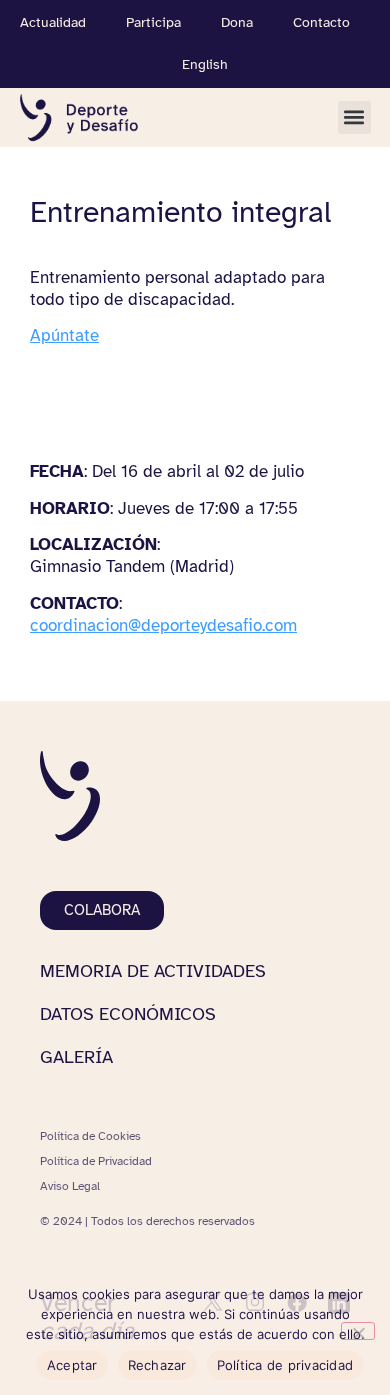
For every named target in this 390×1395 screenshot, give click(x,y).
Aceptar (72, 1365)
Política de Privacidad (96, 1161)
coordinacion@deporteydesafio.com (163, 625)
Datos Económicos (128, 1014)
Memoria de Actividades (153, 971)
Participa (153, 22)
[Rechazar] (358, 1331)
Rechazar (157, 1365)
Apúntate (64, 335)
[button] (354, 117)
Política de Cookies (90, 1136)
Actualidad (53, 22)
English (205, 64)
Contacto (321, 22)
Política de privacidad (285, 1365)
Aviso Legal (70, 1186)
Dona (237, 22)
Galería (76, 1057)
